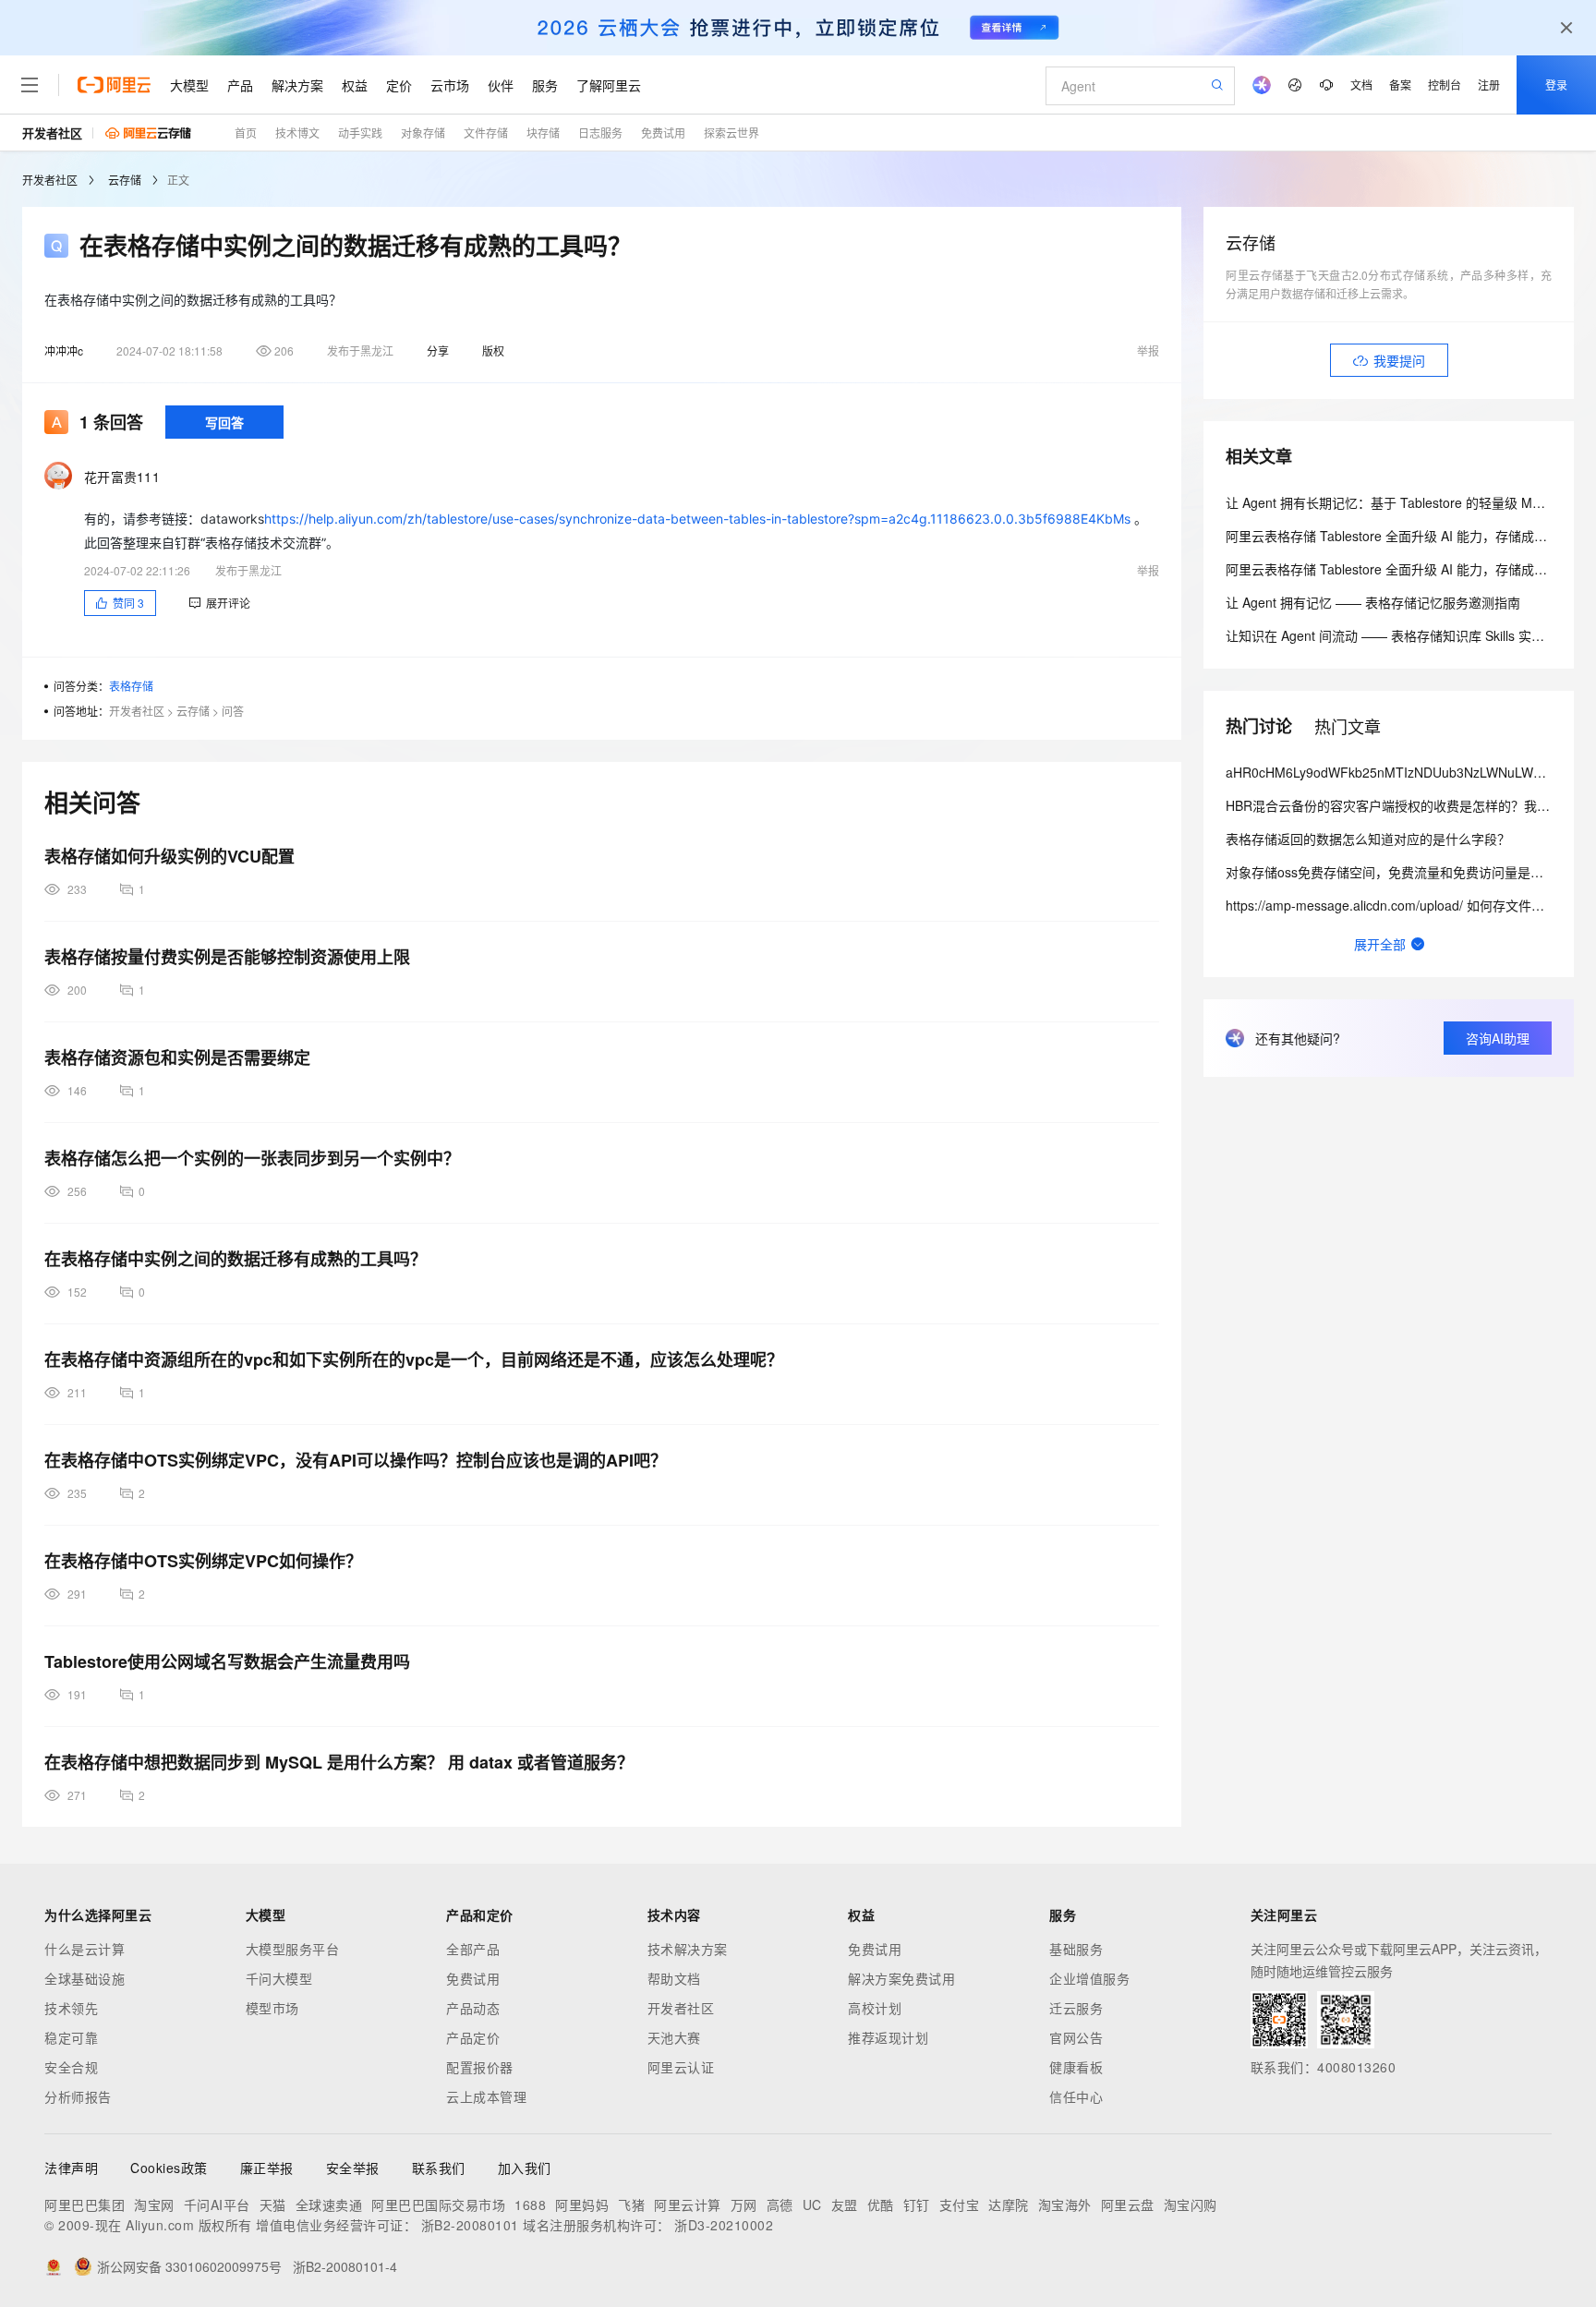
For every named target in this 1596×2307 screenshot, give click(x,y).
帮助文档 (674, 1978)
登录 (1556, 85)
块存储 (543, 133)
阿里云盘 (1128, 2204)
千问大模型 (279, 1978)
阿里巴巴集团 (85, 2204)
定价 (399, 85)
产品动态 (473, 2008)
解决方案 (297, 85)
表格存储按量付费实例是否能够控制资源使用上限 (227, 957)
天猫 (273, 2204)
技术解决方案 (688, 1949)
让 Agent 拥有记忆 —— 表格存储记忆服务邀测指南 (1373, 602)
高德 (780, 2204)
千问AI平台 (217, 2204)
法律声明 (71, 2168)
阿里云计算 (688, 2204)
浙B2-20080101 (470, 2225)
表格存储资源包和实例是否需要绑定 (177, 1057)
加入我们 (525, 2168)
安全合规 (71, 2067)
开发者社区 (52, 133)
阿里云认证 (681, 2067)
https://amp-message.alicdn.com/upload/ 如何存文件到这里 (1398, 905)
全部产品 (473, 1949)
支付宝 (960, 2204)
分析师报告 (78, 2096)
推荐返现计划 (888, 2037)
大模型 (189, 85)
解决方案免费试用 (901, 1978)
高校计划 (875, 2008)
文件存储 (486, 133)
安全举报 (353, 2168)
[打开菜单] (30, 85)
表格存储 (131, 686)
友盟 (845, 2204)
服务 (545, 85)
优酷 (881, 2204)
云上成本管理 (486, 2096)
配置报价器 (480, 2067)
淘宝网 (154, 2204)
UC (812, 2204)
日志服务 (600, 133)
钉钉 (917, 2204)
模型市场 (272, 2008)
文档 (1361, 85)
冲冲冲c (64, 350)
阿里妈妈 (582, 2204)
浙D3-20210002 (724, 2225)
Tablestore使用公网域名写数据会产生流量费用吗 (227, 1661)
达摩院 (1009, 2204)
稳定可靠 (71, 2037)
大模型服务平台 (293, 1949)
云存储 (125, 180)
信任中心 (1076, 2096)
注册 (1489, 85)
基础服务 (1076, 1949)
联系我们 (439, 2168)
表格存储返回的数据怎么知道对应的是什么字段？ (1368, 839)
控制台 (1445, 85)
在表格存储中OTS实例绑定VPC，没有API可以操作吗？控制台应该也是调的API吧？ (356, 1460)
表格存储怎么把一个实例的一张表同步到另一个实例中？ (252, 1158)
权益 (355, 85)
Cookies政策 (169, 2168)
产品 (240, 85)
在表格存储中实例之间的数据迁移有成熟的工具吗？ (236, 1259)
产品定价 (473, 2037)
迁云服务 (1076, 2008)
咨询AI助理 (1498, 1038)
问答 (233, 711)
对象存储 (423, 133)
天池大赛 (674, 2037)
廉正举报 (267, 2168)
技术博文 (297, 133)
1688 (530, 2204)
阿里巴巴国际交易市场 (438, 2204)
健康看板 (1076, 2067)
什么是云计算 (85, 1949)
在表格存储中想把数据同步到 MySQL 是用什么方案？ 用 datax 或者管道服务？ (339, 1762)
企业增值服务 (1089, 1978)
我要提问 (1399, 360)
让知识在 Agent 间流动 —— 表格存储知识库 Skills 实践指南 (1398, 635)
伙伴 (501, 85)
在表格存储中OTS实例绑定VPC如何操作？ (203, 1561)
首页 (246, 133)
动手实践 (360, 133)
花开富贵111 (122, 477)
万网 (744, 2204)
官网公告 (1076, 2037)
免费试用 (663, 133)
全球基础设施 (85, 1978)
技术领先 (71, 2008)
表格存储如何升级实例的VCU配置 (169, 856)
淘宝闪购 (1191, 2204)
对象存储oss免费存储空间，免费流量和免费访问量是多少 (1391, 872)
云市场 (450, 85)
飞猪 (631, 2204)
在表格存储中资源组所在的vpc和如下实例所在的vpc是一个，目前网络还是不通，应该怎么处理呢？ (414, 1359)
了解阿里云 (609, 85)
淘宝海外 (1065, 2204)
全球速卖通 (329, 2204)
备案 (1400, 85)
